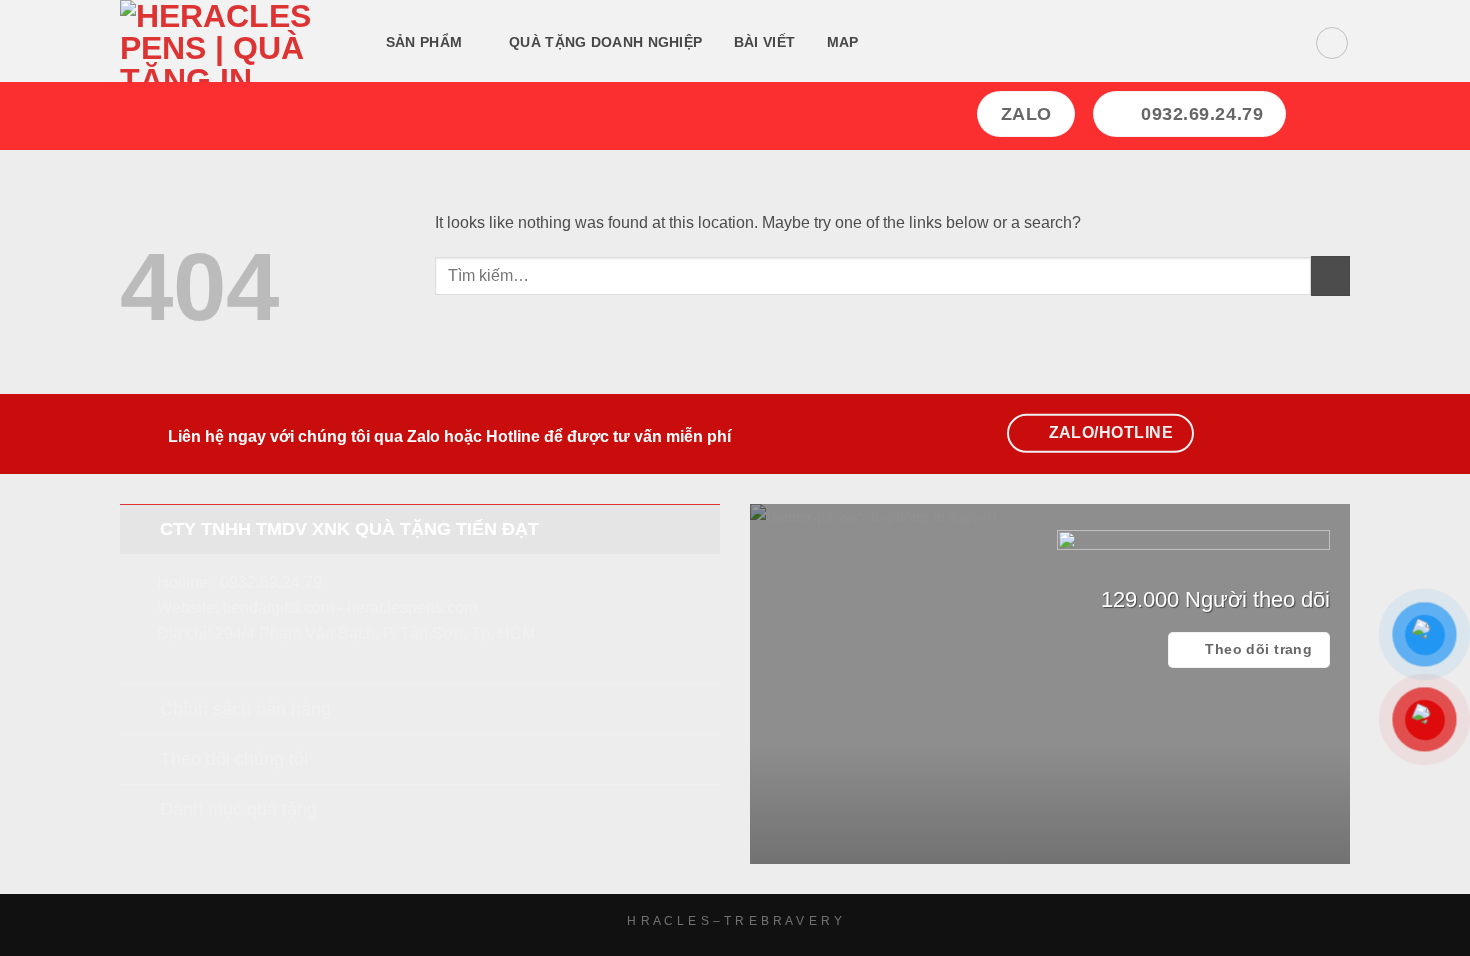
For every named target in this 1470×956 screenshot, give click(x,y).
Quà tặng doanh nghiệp (605, 42)
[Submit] (1330, 275)
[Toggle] (139, 528)
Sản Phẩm (424, 42)
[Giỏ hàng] (1332, 43)
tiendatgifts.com (278, 607)
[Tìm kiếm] (898, 43)
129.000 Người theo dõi (1215, 599)
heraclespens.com (412, 607)
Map (843, 42)
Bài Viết (764, 42)
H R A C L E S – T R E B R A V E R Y (734, 921)
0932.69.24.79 (271, 582)
